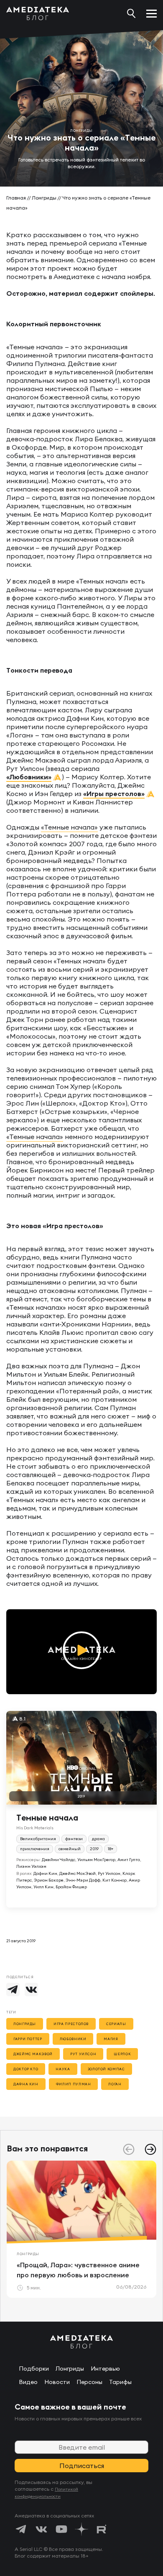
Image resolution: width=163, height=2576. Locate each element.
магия (111, 2039)
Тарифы (120, 2382)
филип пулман (74, 2084)
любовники (73, 2039)
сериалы (116, 2024)
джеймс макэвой (33, 2054)
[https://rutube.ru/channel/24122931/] (102, 2529)
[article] (81, 2229)
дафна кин (26, 2084)
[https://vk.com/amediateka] (41, 2529)
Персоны (89, 2382)
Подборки (34, 2369)
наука (63, 2069)
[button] (150, 2149)
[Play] (81, 1652)
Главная (16, 198)
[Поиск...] (131, 13)
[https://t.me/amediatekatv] (21, 2529)
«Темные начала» (69, 827)
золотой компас (106, 2069)
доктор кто (26, 2069)
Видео (28, 2382)
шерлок (122, 2054)
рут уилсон (83, 2054)
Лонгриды (44, 198)
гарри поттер (28, 2039)
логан (115, 2084)
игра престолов (71, 2024)
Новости (57, 2382)
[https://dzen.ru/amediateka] (81, 2529)
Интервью (105, 2369)
